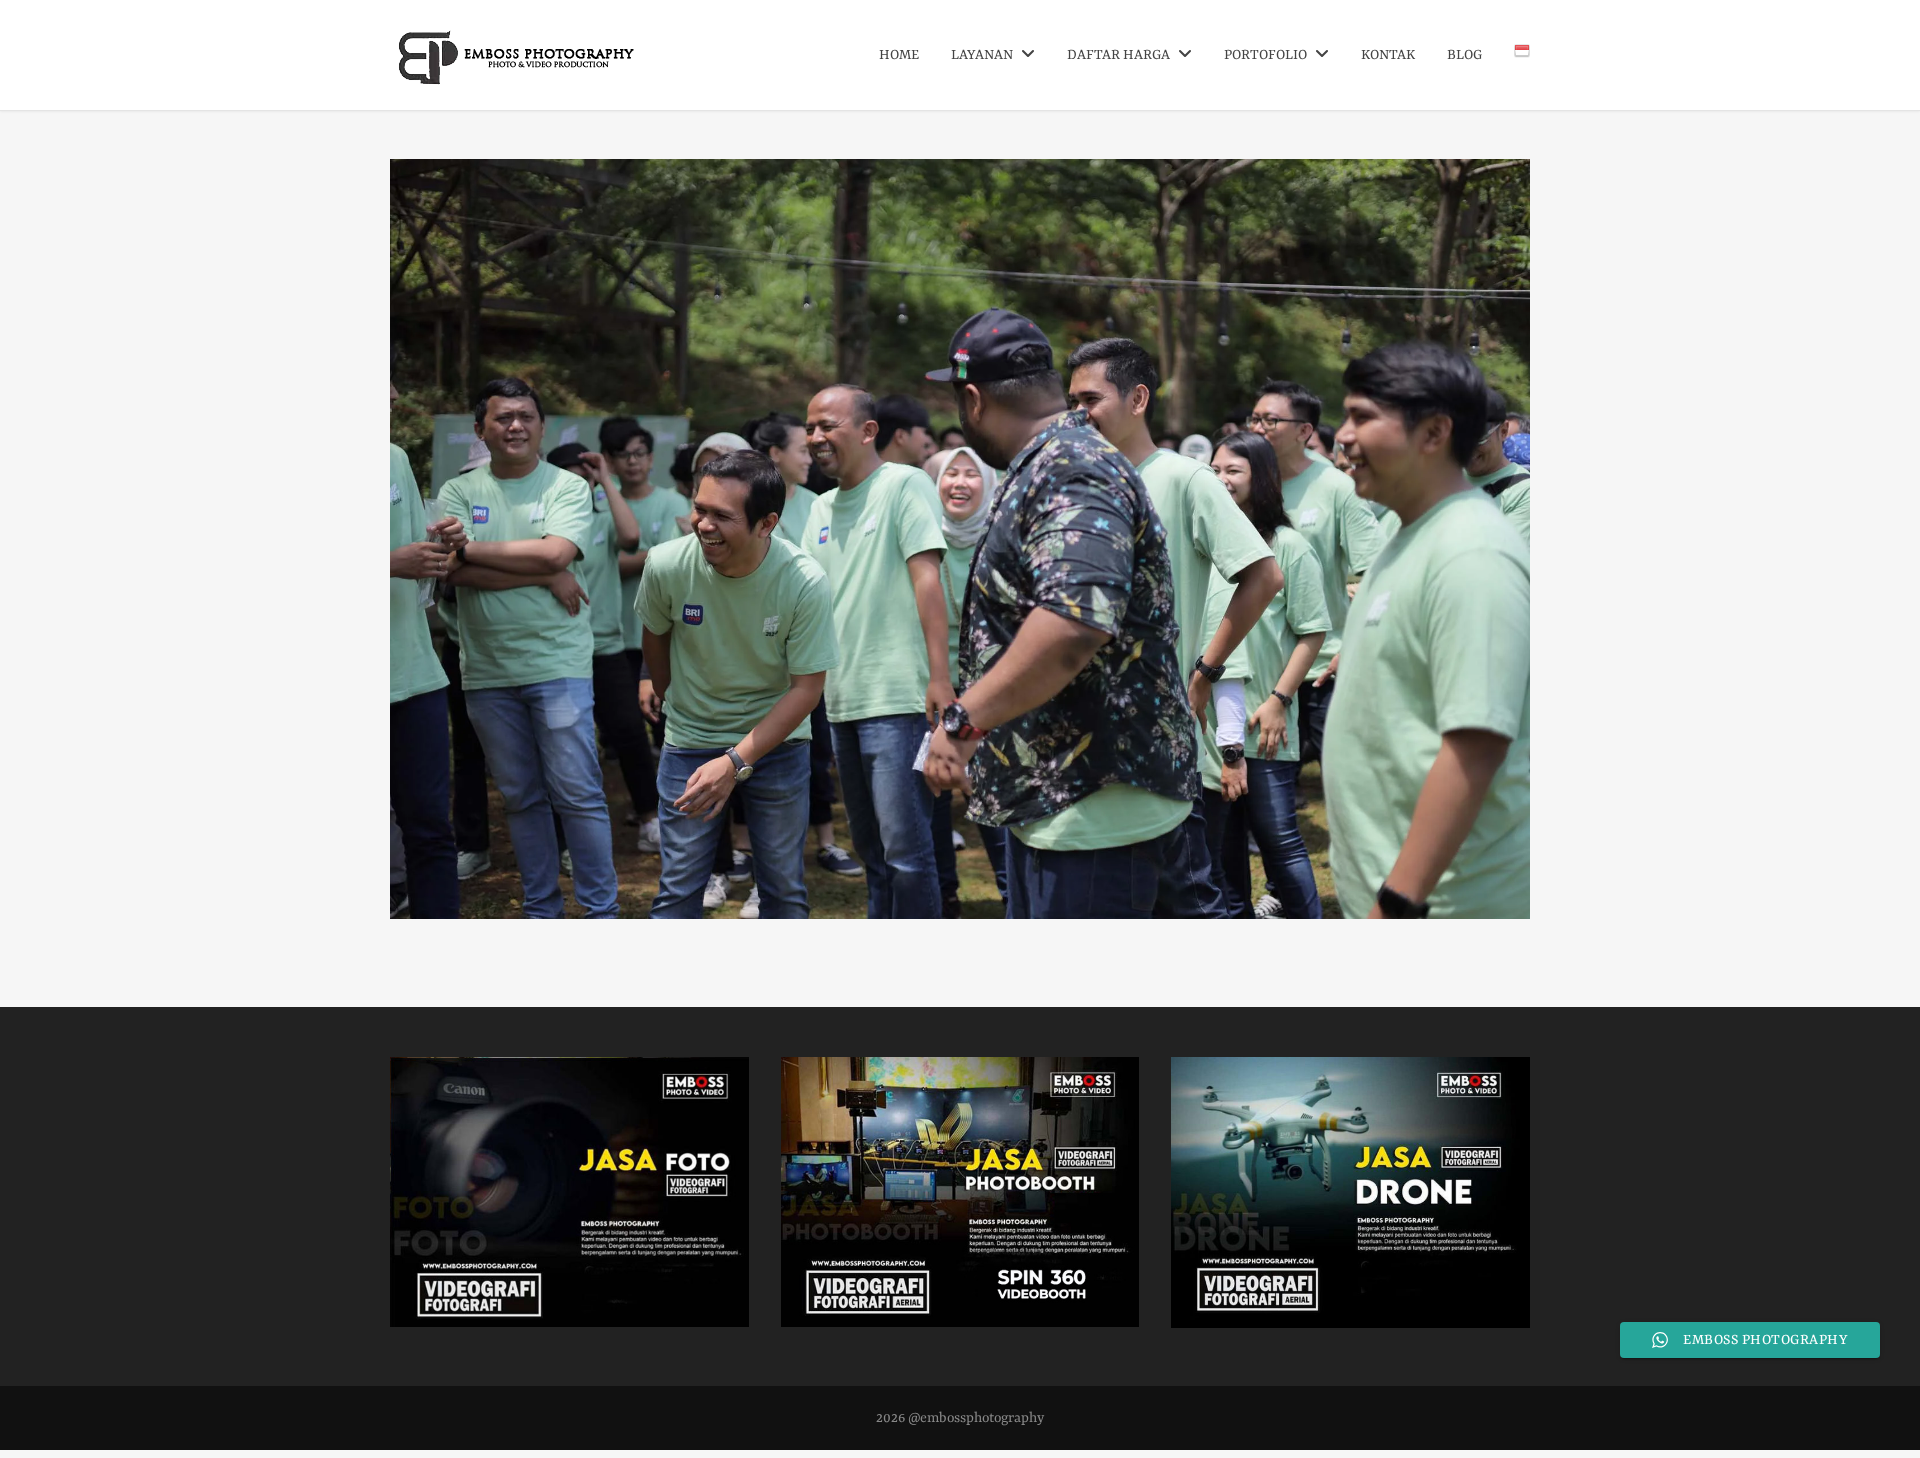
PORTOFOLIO (1267, 55)
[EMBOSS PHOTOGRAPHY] (517, 77)
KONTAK (1388, 55)
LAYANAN (983, 55)
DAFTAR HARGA (1120, 55)
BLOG (1464, 55)
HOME (899, 55)
